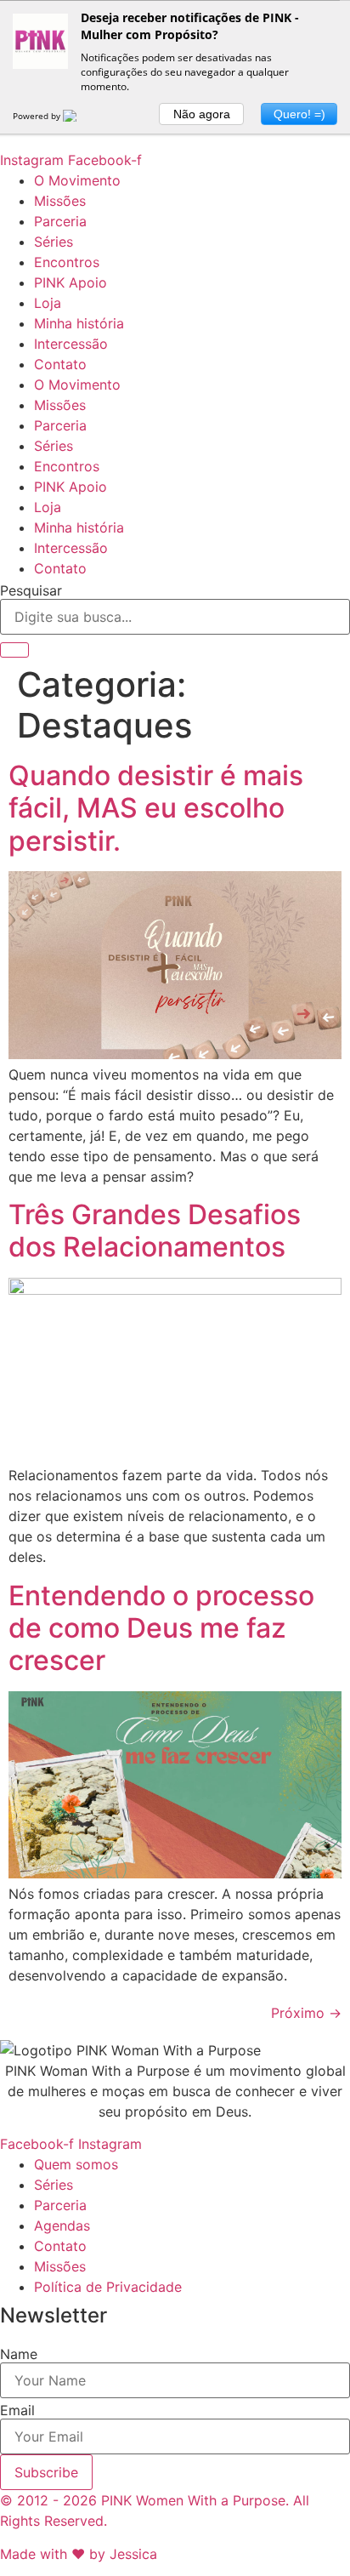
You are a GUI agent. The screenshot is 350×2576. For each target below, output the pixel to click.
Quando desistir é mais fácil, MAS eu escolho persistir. (156, 808)
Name (19, 2354)
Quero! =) (299, 114)
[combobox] (175, 617)
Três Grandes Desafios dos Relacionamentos (155, 1231)
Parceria (60, 221)
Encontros (67, 262)
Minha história (79, 323)
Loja (48, 303)
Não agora (202, 114)
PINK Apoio (71, 282)
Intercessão (71, 344)
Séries (54, 242)
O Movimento (77, 180)
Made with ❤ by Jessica (79, 2554)
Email (17, 2410)
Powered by (38, 116)
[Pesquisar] (14, 650)
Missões (60, 201)
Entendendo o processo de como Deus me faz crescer (161, 1628)
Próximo (306, 2013)
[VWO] (80, 116)
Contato (60, 364)
